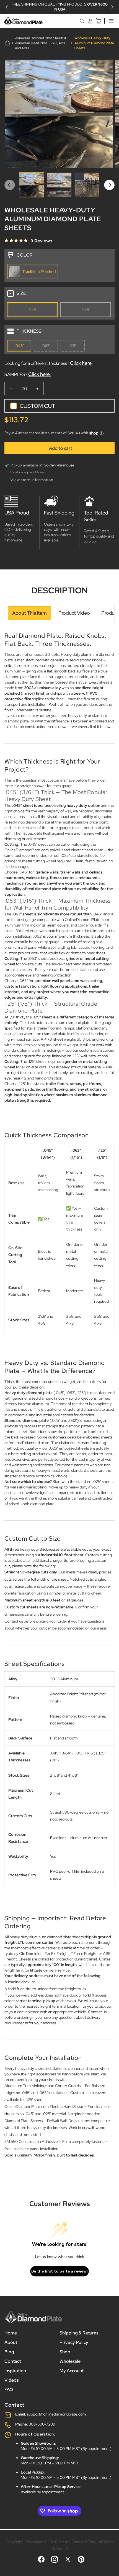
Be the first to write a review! (59, 2271)
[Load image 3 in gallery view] (87, 185)
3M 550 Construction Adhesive (31, 2141)
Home (11, 2333)
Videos (11, 2380)
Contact (13, 2361)
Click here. (81, 363)
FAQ (9, 2390)
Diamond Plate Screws (24, 2121)
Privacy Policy (74, 2342)
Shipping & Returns (79, 2333)
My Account (72, 2371)
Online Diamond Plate (78, 2542)
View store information (32, 480)
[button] (7, 7)
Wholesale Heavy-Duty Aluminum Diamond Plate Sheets (94, 43)
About (11, 2342)
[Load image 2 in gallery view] (59, 185)
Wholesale (70, 2361)
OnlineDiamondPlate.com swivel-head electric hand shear (54, 850)
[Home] (7, 43)
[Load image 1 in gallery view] (32, 185)
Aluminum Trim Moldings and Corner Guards (42, 2086)
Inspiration (15, 2371)
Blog (9, 2352)
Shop (65, 2352)
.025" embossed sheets (69, 1448)
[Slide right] (109, 185)
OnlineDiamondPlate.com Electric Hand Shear (44, 2107)
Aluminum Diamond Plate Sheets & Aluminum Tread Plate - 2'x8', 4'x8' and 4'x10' (41, 43)
